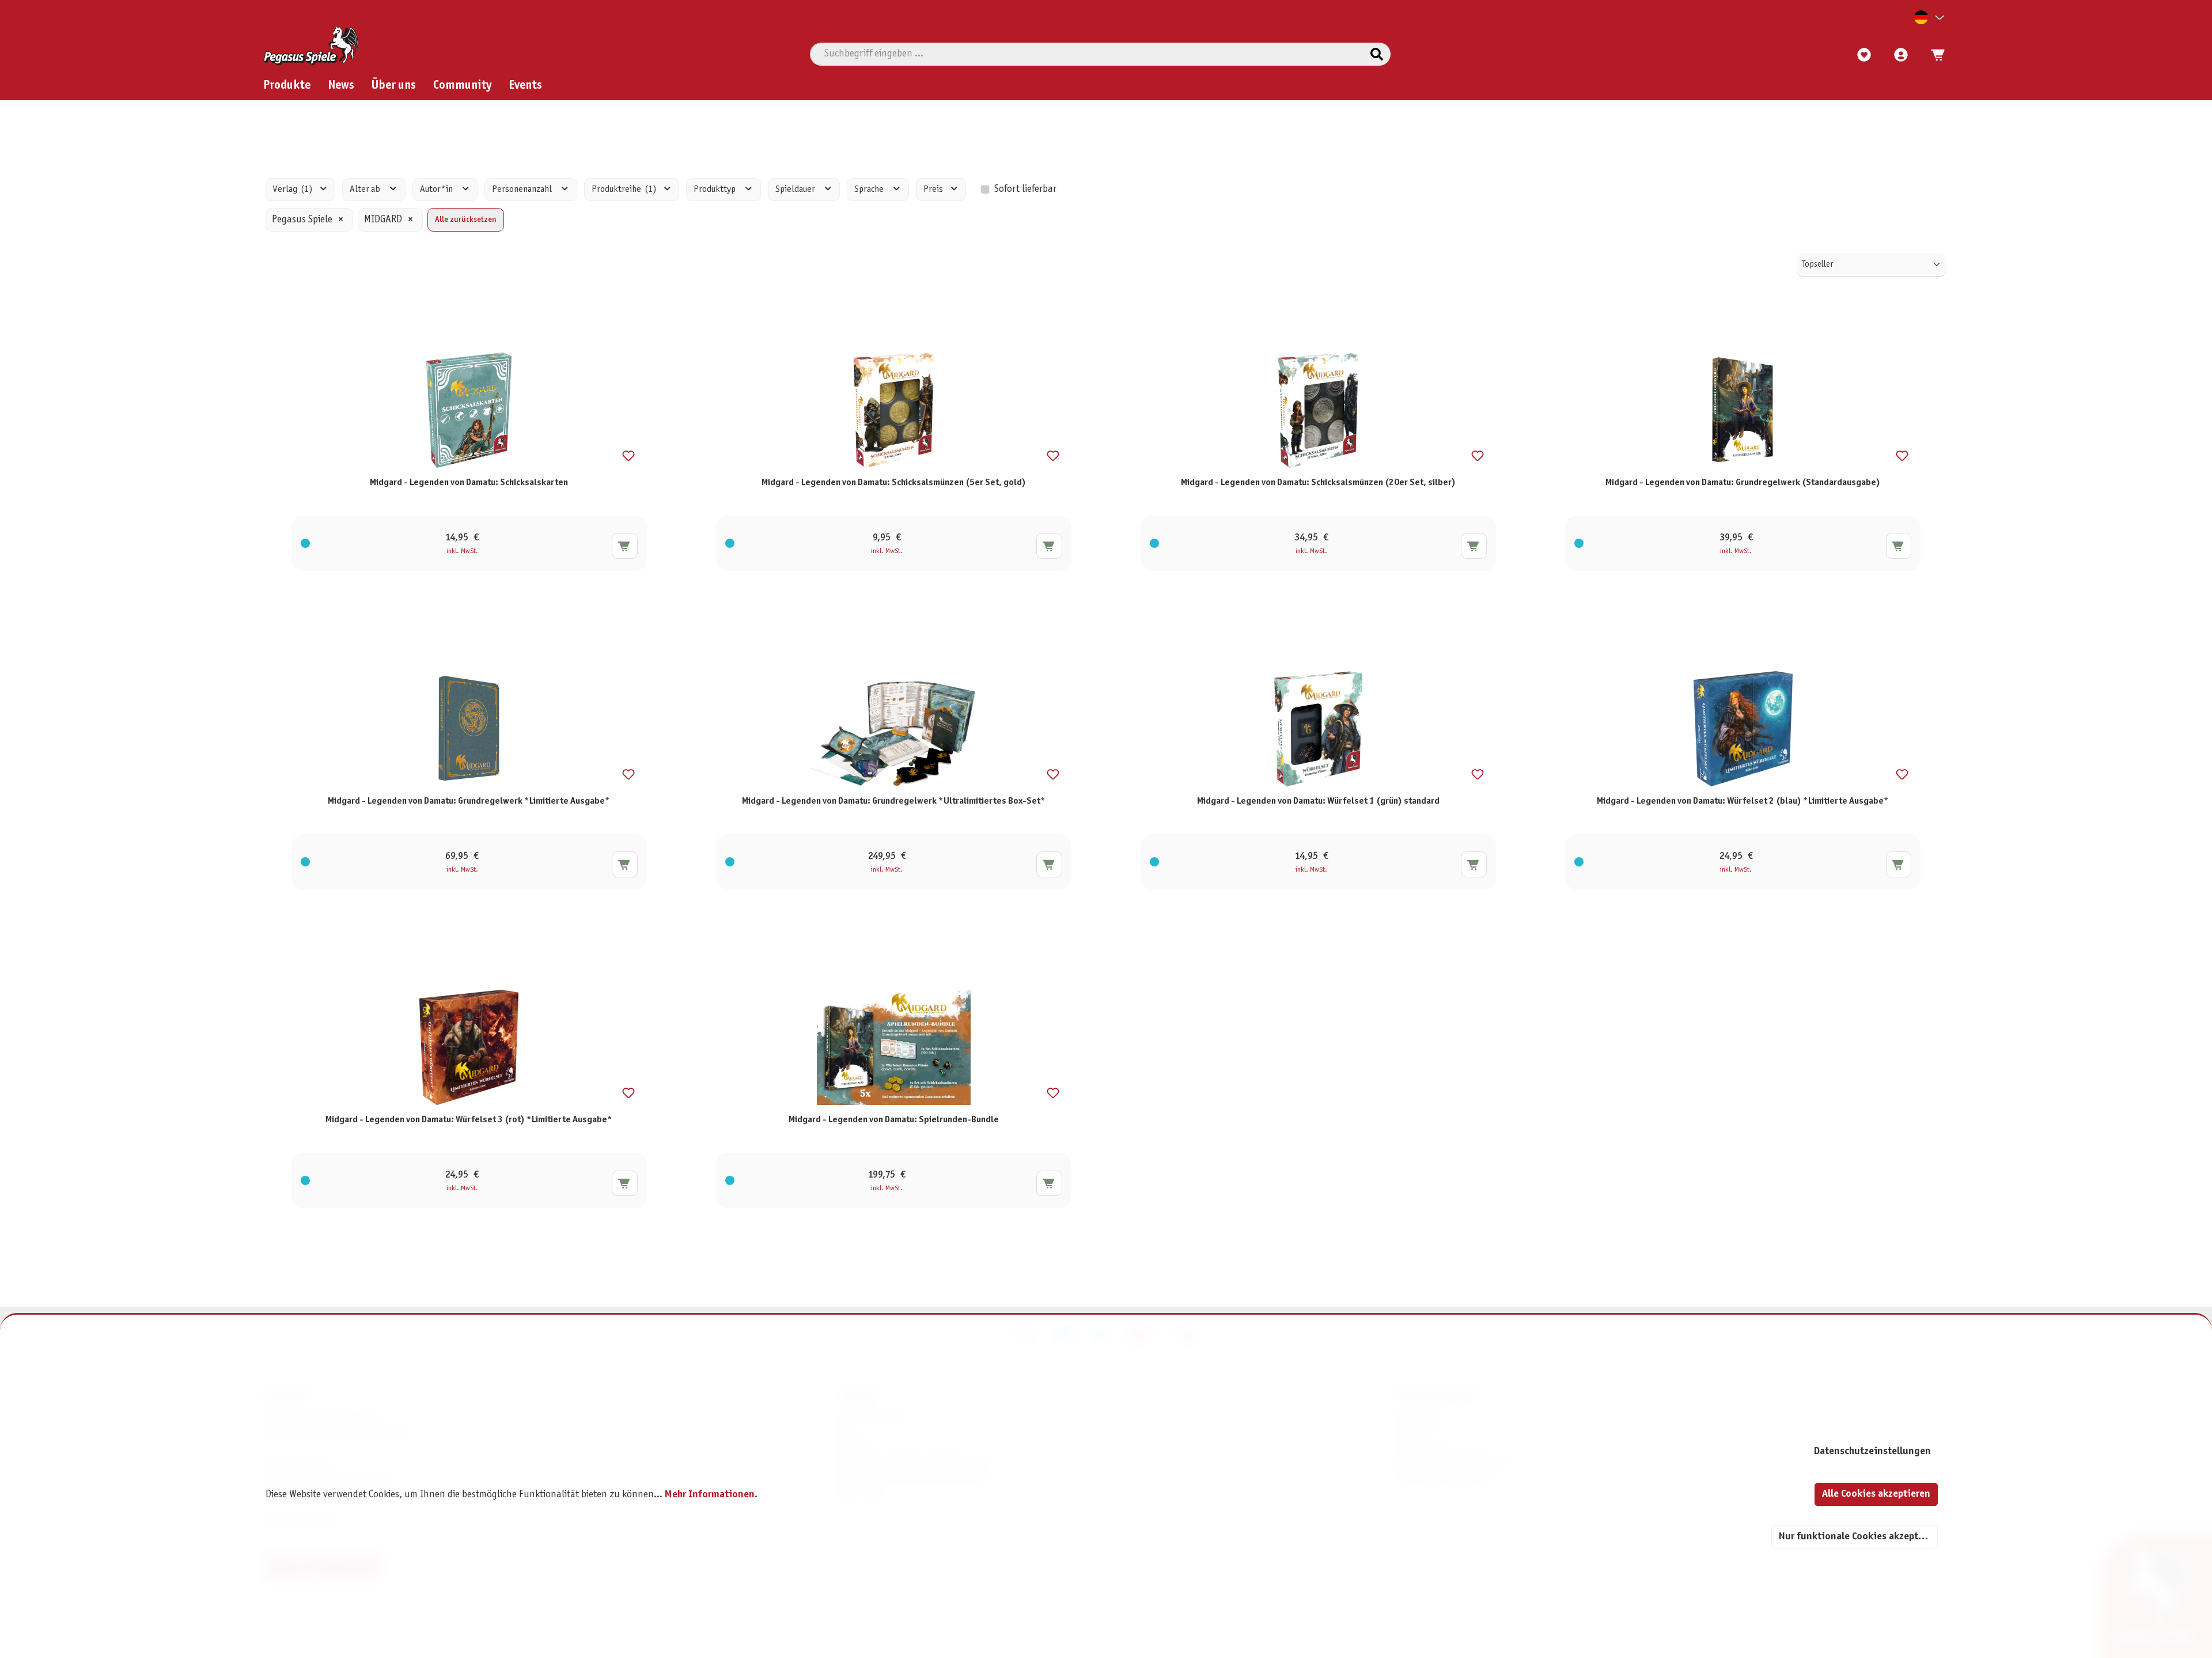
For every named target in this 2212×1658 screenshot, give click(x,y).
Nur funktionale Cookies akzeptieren (1858, 1537)
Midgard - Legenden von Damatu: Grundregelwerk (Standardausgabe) (1743, 482)
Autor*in (437, 189)
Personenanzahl (523, 189)
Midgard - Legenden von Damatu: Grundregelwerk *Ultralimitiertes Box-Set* (894, 801)
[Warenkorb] (1934, 55)
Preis (934, 189)
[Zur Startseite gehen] (311, 46)
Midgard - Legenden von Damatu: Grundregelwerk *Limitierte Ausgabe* (469, 801)
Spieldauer (796, 189)
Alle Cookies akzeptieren (1876, 1494)
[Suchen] (1377, 54)
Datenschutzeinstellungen (1872, 1451)
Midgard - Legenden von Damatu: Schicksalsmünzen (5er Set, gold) (894, 482)
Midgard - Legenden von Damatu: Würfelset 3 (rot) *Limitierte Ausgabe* (469, 1120)
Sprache (870, 189)
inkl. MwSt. (462, 551)
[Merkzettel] (1864, 55)
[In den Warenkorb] (625, 546)
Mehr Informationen (710, 1495)
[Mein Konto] (1901, 55)
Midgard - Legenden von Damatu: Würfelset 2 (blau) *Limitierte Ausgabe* (1743, 801)
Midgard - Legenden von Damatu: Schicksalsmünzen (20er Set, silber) (1318, 482)
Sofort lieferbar (1025, 189)
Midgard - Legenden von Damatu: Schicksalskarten (469, 482)
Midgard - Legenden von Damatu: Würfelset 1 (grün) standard (1318, 801)
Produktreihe (624, 189)
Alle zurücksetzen (466, 220)
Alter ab (366, 189)
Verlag (293, 189)
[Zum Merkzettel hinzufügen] (628, 456)
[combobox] (1087, 54)
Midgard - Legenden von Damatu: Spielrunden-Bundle (894, 1120)
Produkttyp (715, 189)
